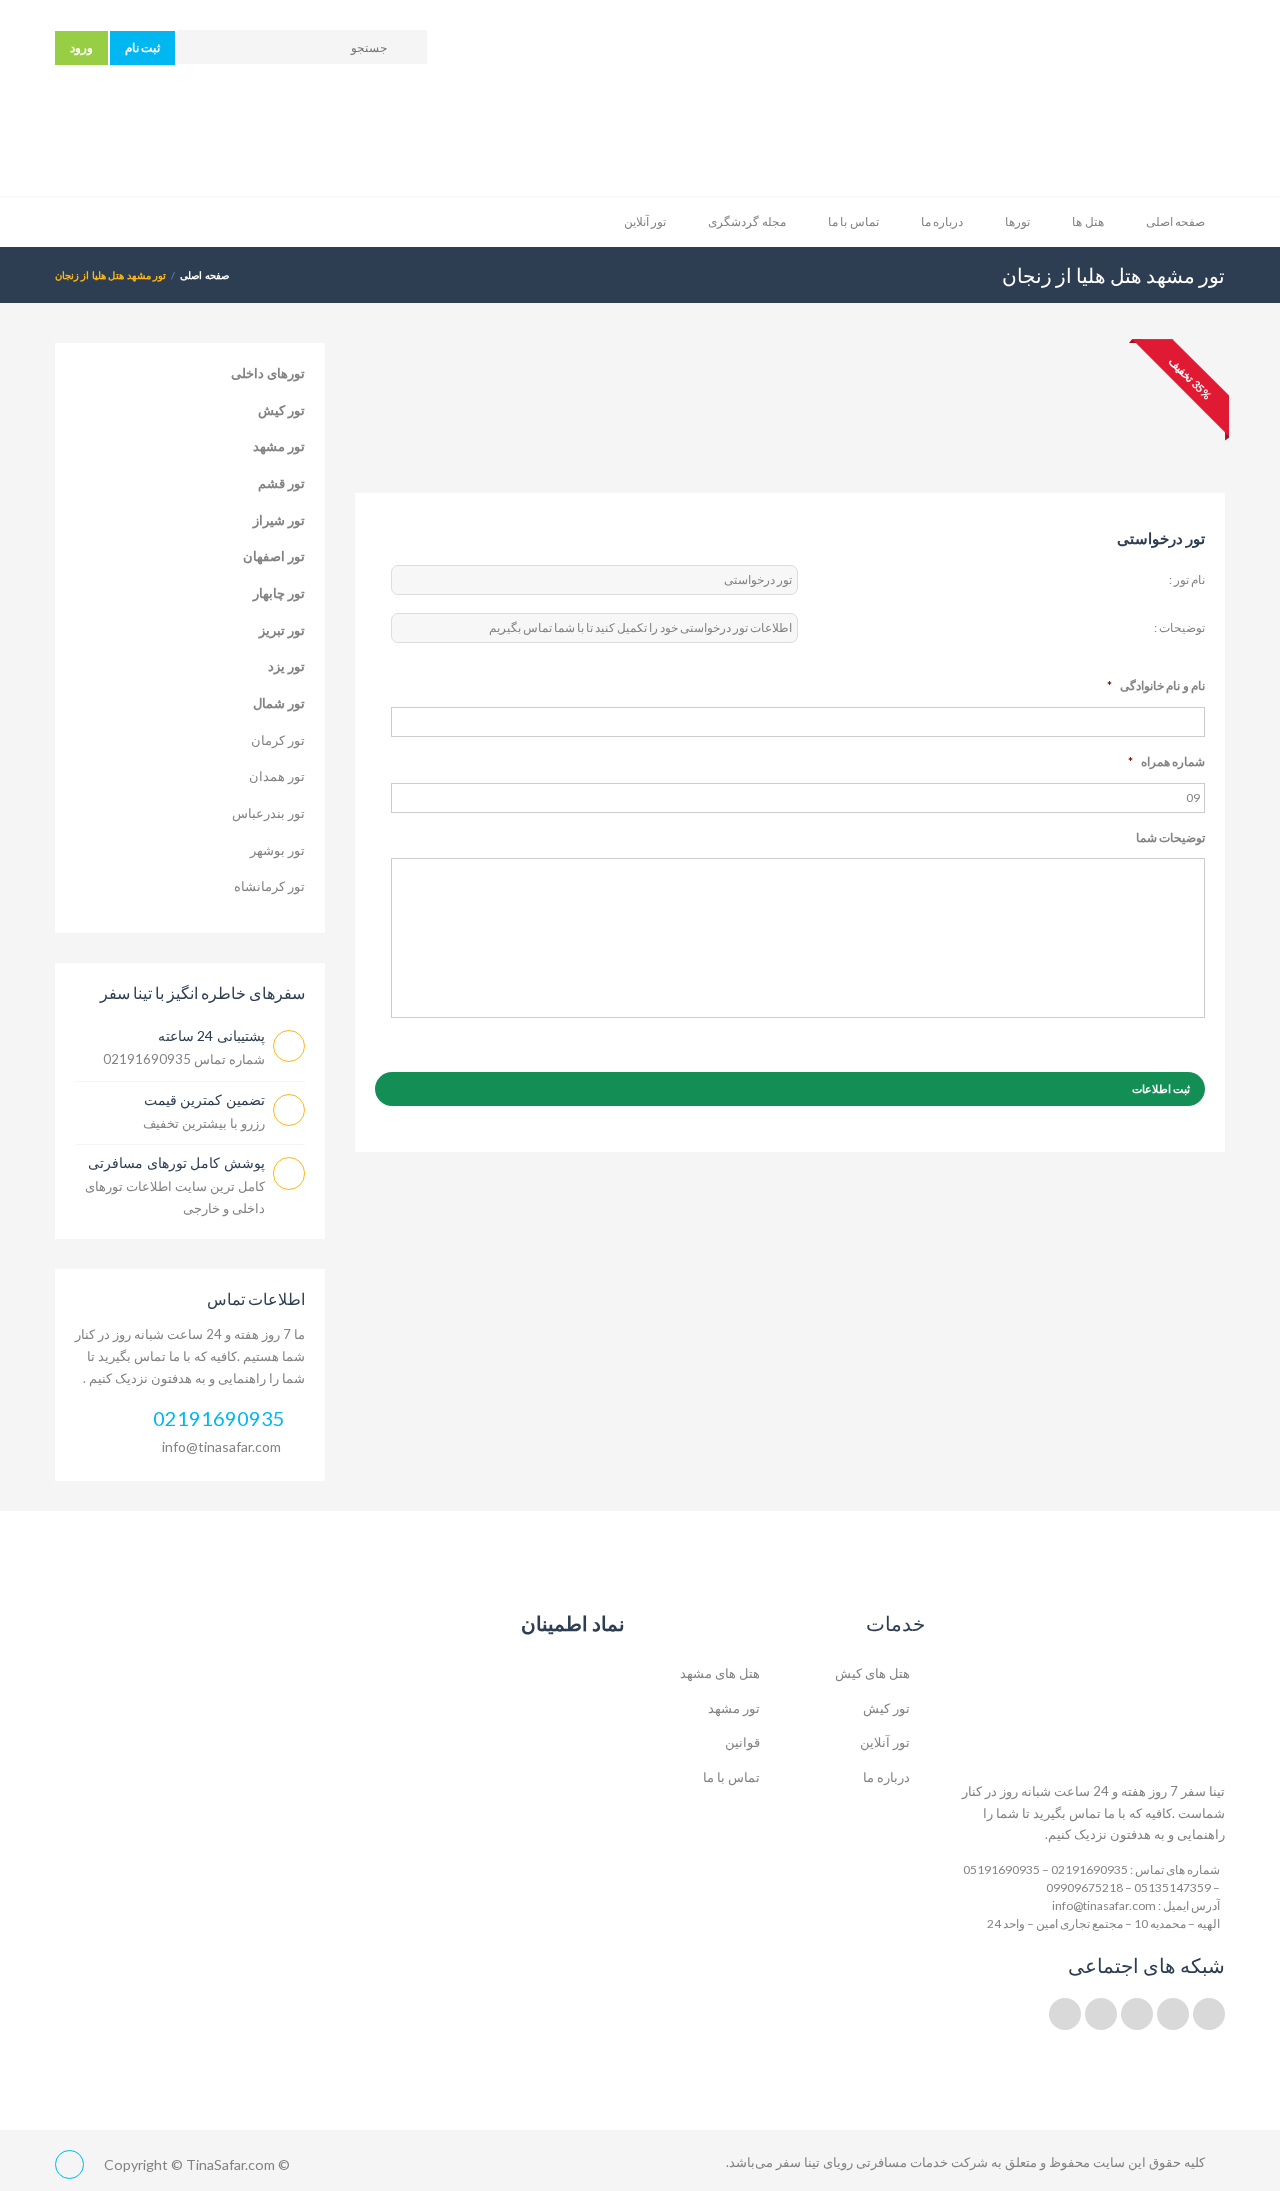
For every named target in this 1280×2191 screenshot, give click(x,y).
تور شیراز (279, 520)
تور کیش (281, 410)
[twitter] (1209, 2014)
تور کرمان (278, 740)
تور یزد (286, 666)
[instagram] (1101, 2014)
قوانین (742, 1742)
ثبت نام (142, 47)
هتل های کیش (872, 1673)
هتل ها (1087, 221)
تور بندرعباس (268, 813)
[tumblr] (1065, 2014)
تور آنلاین (645, 221)
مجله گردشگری (746, 221)
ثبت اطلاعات (1161, 1088)
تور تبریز (282, 630)
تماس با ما (853, 221)
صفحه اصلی (1175, 221)
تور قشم (281, 483)
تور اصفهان (274, 556)
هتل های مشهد (720, 1673)
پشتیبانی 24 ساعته (211, 1035)
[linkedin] (1173, 2014)
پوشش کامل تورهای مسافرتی (176, 1162)
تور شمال (279, 703)
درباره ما (942, 221)
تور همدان (277, 776)
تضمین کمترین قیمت (204, 1099)
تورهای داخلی (268, 373)
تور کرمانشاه (269, 886)
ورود (81, 47)
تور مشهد (279, 446)
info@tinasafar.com (221, 1446)
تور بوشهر (277, 850)
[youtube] (1137, 2014)
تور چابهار (279, 593)
